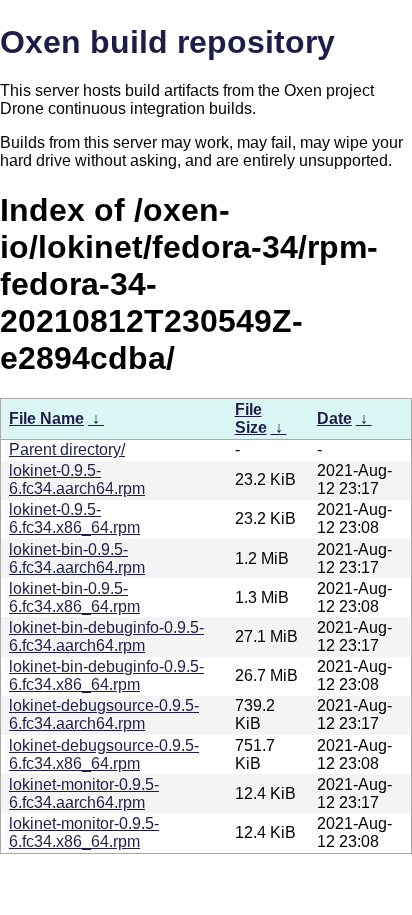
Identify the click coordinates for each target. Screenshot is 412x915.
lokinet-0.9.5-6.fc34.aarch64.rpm (77, 479)
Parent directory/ (67, 449)
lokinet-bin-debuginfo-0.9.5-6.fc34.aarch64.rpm (106, 636)
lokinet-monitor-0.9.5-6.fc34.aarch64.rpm (84, 793)
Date (334, 418)
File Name (46, 418)
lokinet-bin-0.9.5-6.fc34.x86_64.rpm (74, 597)
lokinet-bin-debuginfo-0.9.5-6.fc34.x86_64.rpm (106, 675)
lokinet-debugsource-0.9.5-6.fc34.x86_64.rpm (104, 754)
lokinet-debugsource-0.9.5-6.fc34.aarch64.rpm (104, 714)
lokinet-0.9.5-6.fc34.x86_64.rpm (74, 518)
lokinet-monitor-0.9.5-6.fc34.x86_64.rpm (84, 832)
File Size (251, 418)
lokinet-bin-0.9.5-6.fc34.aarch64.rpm (77, 558)
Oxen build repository (167, 42)
